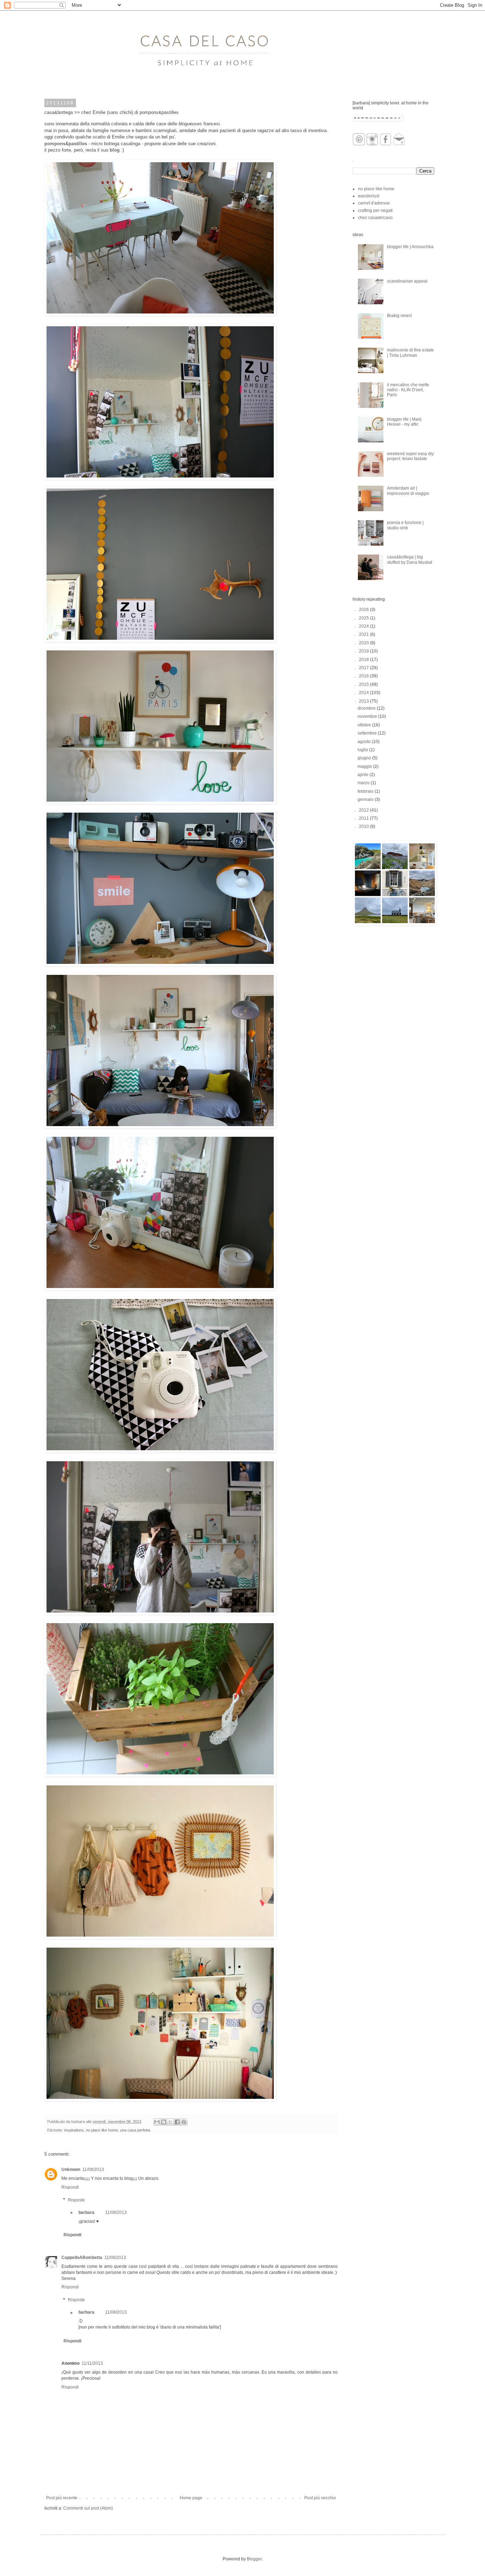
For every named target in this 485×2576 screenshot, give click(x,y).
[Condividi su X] (170, 2122)
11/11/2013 (92, 2363)
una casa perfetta (135, 2130)
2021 (364, 634)
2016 (364, 676)
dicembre (367, 708)
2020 (364, 643)
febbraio (366, 791)
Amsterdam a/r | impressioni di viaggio (408, 491)
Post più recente (62, 2498)
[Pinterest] (359, 144)
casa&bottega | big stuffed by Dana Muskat (410, 560)
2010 (364, 826)
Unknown (71, 2170)
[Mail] (399, 144)
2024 (364, 626)
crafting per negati (375, 211)
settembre (368, 733)
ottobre (365, 725)
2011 (364, 818)
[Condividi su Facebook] (177, 2122)
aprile (364, 775)
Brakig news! (399, 316)
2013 (364, 701)
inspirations (74, 2130)
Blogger (254, 2559)
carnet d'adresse (374, 203)
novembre (368, 716)
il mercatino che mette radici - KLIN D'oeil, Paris (408, 390)
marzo (364, 783)
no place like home (102, 2130)
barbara (86, 2212)
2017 (364, 668)
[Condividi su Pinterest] (184, 2122)
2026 (364, 610)
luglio (363, 750)
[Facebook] (386, 144)
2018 (364, 660)
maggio (365, 766)
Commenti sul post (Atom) (88, 2508)
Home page (191, 2498)
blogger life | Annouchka (410, 247)
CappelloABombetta (82, 2258)
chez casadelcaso (375, 218)
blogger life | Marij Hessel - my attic (404, 422)
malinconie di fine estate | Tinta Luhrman (410, 353)
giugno (365, 758)
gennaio (366, 799)
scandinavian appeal (407, 281)
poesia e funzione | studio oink (405, 525)
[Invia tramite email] (157, 2122)
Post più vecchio (320, 2498)
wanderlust (369, 196)
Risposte (76, 2200)
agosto (365, 742)
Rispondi (70, 2187)
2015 (364, 684)
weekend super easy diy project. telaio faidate (410, 456)
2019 (364, 651)
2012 (364, 810)
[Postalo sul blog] (164, 2122)
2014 (364, 693)
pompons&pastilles (66, 144)
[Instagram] (372, 144)
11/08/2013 (93, 2170)
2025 (364, 618)
